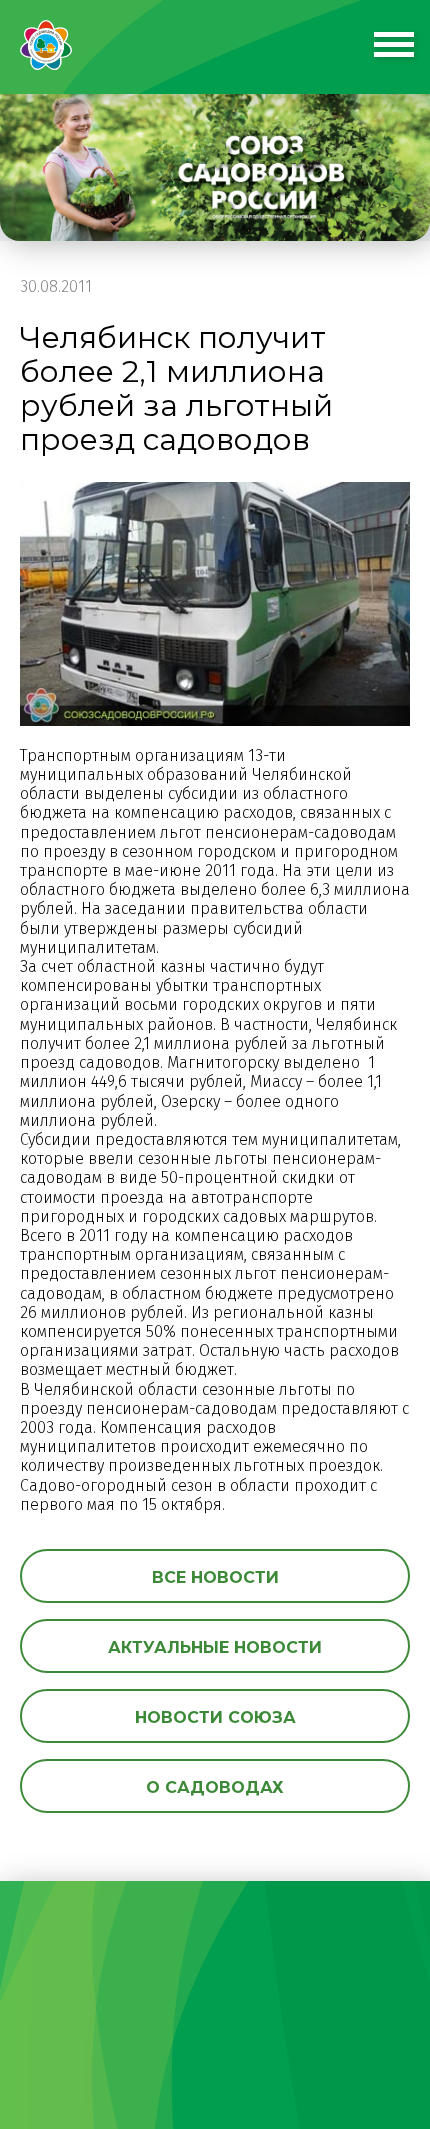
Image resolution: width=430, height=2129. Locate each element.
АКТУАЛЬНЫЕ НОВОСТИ (215, 1647)
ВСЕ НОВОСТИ (215, 1577)
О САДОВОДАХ (215, 1787)
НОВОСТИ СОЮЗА (215, 1717)
